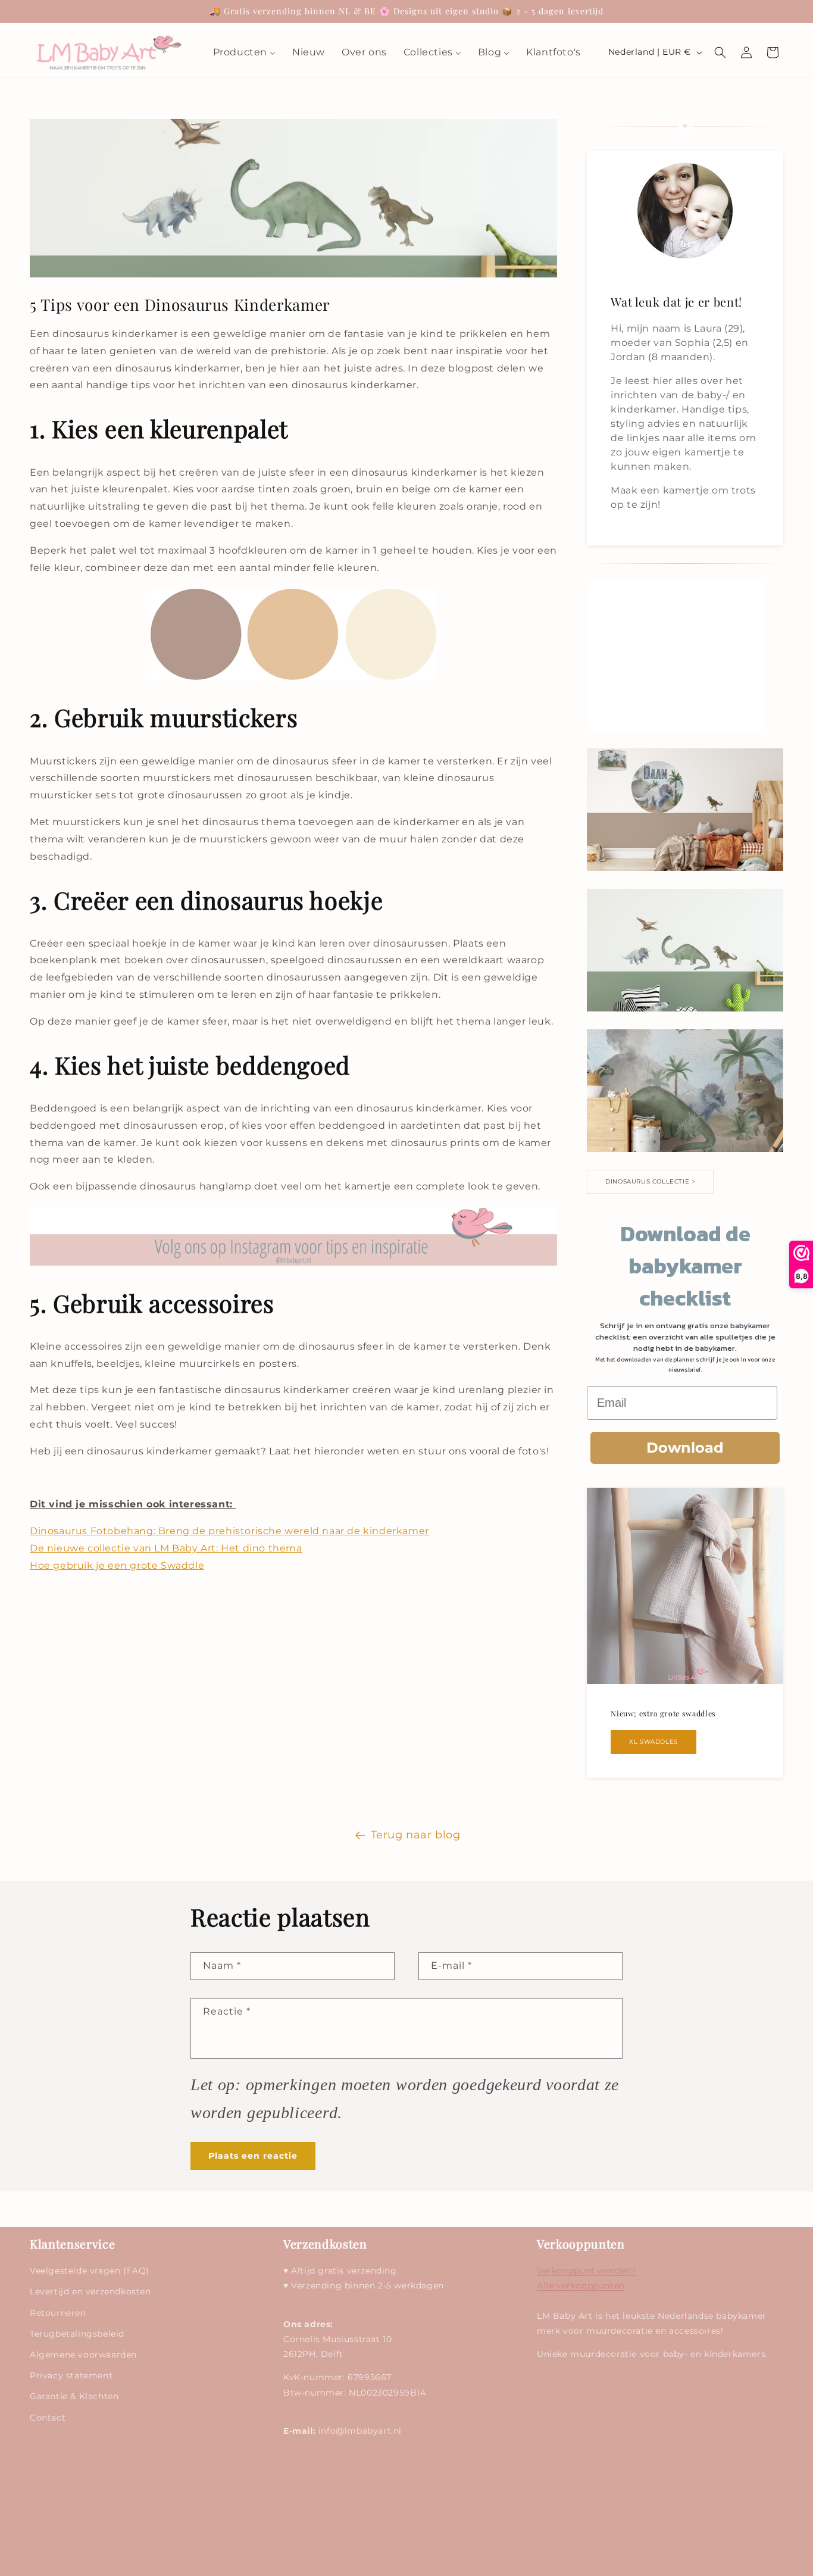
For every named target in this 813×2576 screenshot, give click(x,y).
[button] (720, 52)
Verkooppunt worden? (586, 2271)
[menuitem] (244, 53)
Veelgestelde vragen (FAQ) (90, 2271)
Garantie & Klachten (74, 2397)
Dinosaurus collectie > (650, 1181)
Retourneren (58, 2313)
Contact (48, 2418)
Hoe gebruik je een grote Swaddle (117, 1565)
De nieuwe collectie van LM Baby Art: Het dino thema (166, 1548)
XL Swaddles (653, 1742)
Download (685, 1448)
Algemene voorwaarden (83, 2355)
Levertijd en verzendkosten (90, 2292)
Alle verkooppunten (581, 2286)
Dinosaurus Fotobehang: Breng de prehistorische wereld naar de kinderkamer (229, 1531)
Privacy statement (71, 2375)
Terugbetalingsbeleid (77, 2334)
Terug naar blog (416, 1835)
